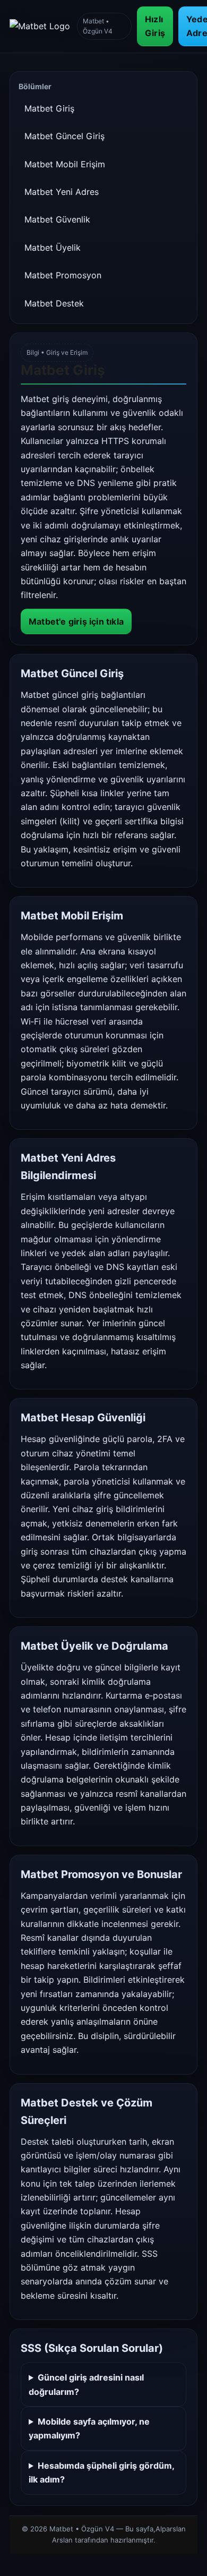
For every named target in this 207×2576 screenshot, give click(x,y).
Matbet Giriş (49, 108)
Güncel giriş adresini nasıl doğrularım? (86, 2384)
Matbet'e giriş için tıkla (76, 621)
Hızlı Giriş (155, 26)
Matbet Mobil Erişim (65, 164)
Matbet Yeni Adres (62, 192)
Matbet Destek (54, 303)
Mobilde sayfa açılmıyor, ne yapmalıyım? (89, 2428)
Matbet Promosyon (63, 275)
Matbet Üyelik (53, 248)
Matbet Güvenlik (57, 219)
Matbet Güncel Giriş (64, 136)
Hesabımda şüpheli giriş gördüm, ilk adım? (101, 2472)
